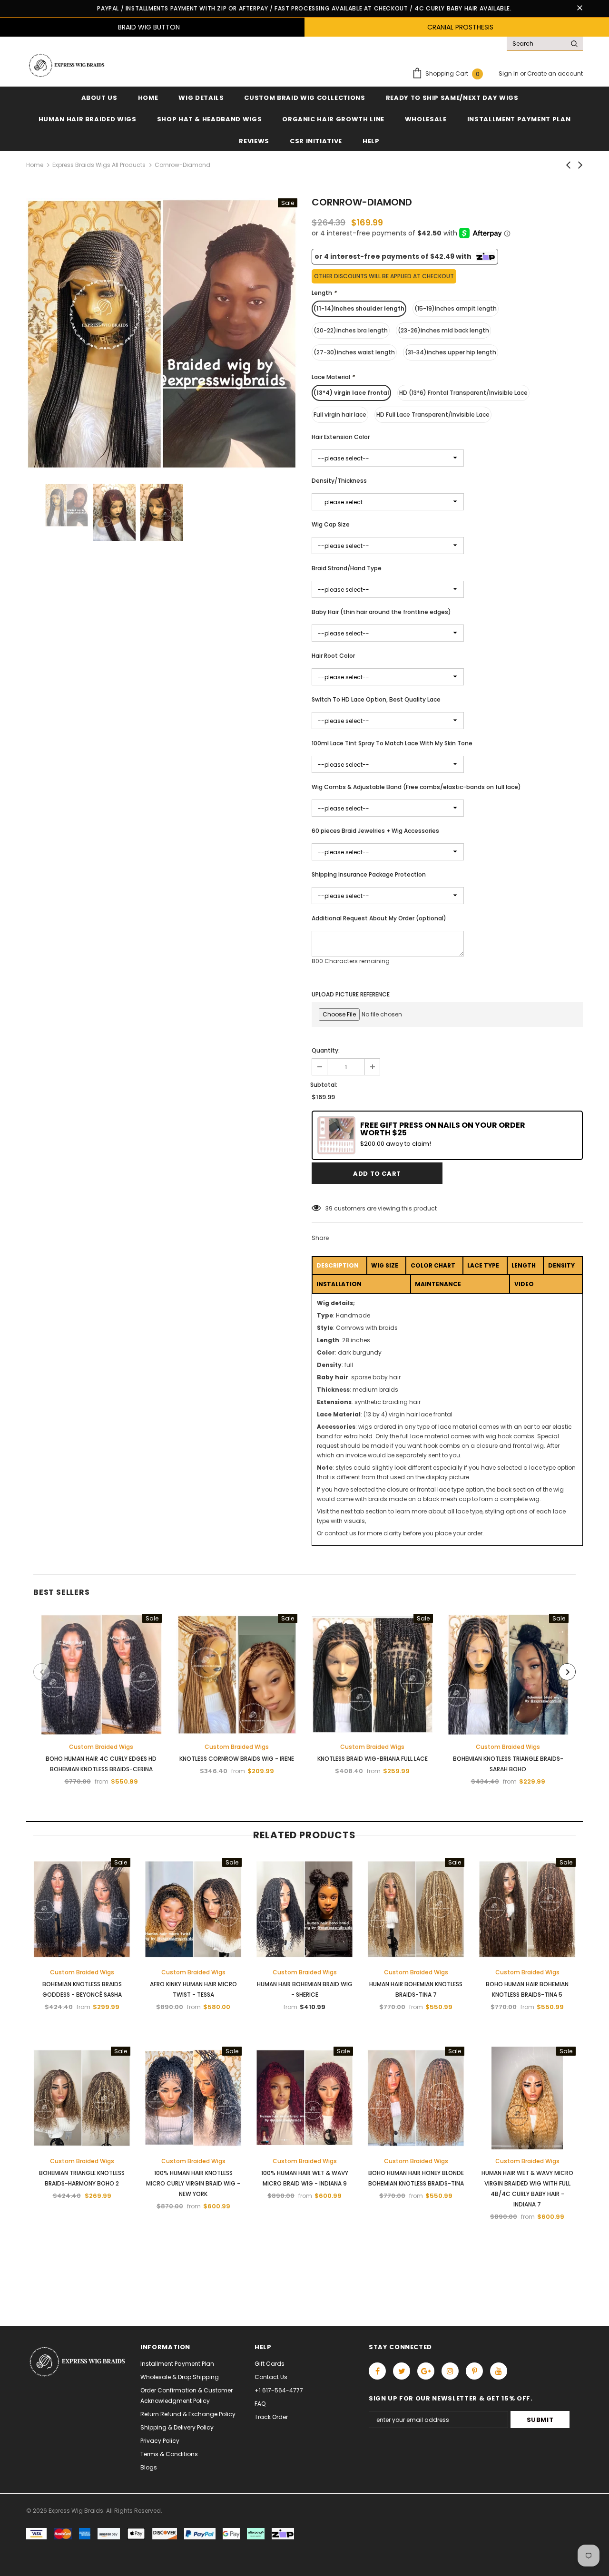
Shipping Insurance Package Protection (369, 874)
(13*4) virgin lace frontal (351, 393)
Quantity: (326, 1050)
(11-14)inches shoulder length (359, 308)
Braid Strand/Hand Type (347, 568)
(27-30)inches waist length (354, 352)
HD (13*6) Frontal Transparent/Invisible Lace (463, 393)
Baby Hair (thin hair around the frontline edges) (381, 612)
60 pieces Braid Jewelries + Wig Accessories (375, 831)
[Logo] (66, 65)
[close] (580, 9)
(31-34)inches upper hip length (451, 352)
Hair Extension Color (341, 437)
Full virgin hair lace (340, 415)
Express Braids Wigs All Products (99, 165)
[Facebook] (377, 2371)
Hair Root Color (333, 656)
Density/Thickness (339, 481)
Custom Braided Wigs (101, 1747)
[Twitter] (402, 2371)
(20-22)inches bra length (351, 330)
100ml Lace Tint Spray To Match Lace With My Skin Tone (392, 743)
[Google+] (426, 2371)
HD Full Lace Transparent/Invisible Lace (433, 415)
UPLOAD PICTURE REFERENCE (351, 994)
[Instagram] (450, 2371)
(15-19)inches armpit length (456, 308)
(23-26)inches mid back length (443, 330)
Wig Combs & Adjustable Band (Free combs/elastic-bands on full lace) (416, 787)
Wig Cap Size (331, 524)
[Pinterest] (474, 2371)
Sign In (509, 73)
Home (35, 165)
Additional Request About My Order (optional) (379, 918)
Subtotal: (324, 1085)
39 (329, 1208)
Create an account (555, 73)
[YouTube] (499, 2371)
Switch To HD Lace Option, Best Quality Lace (376, 699)
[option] (162, 334)
